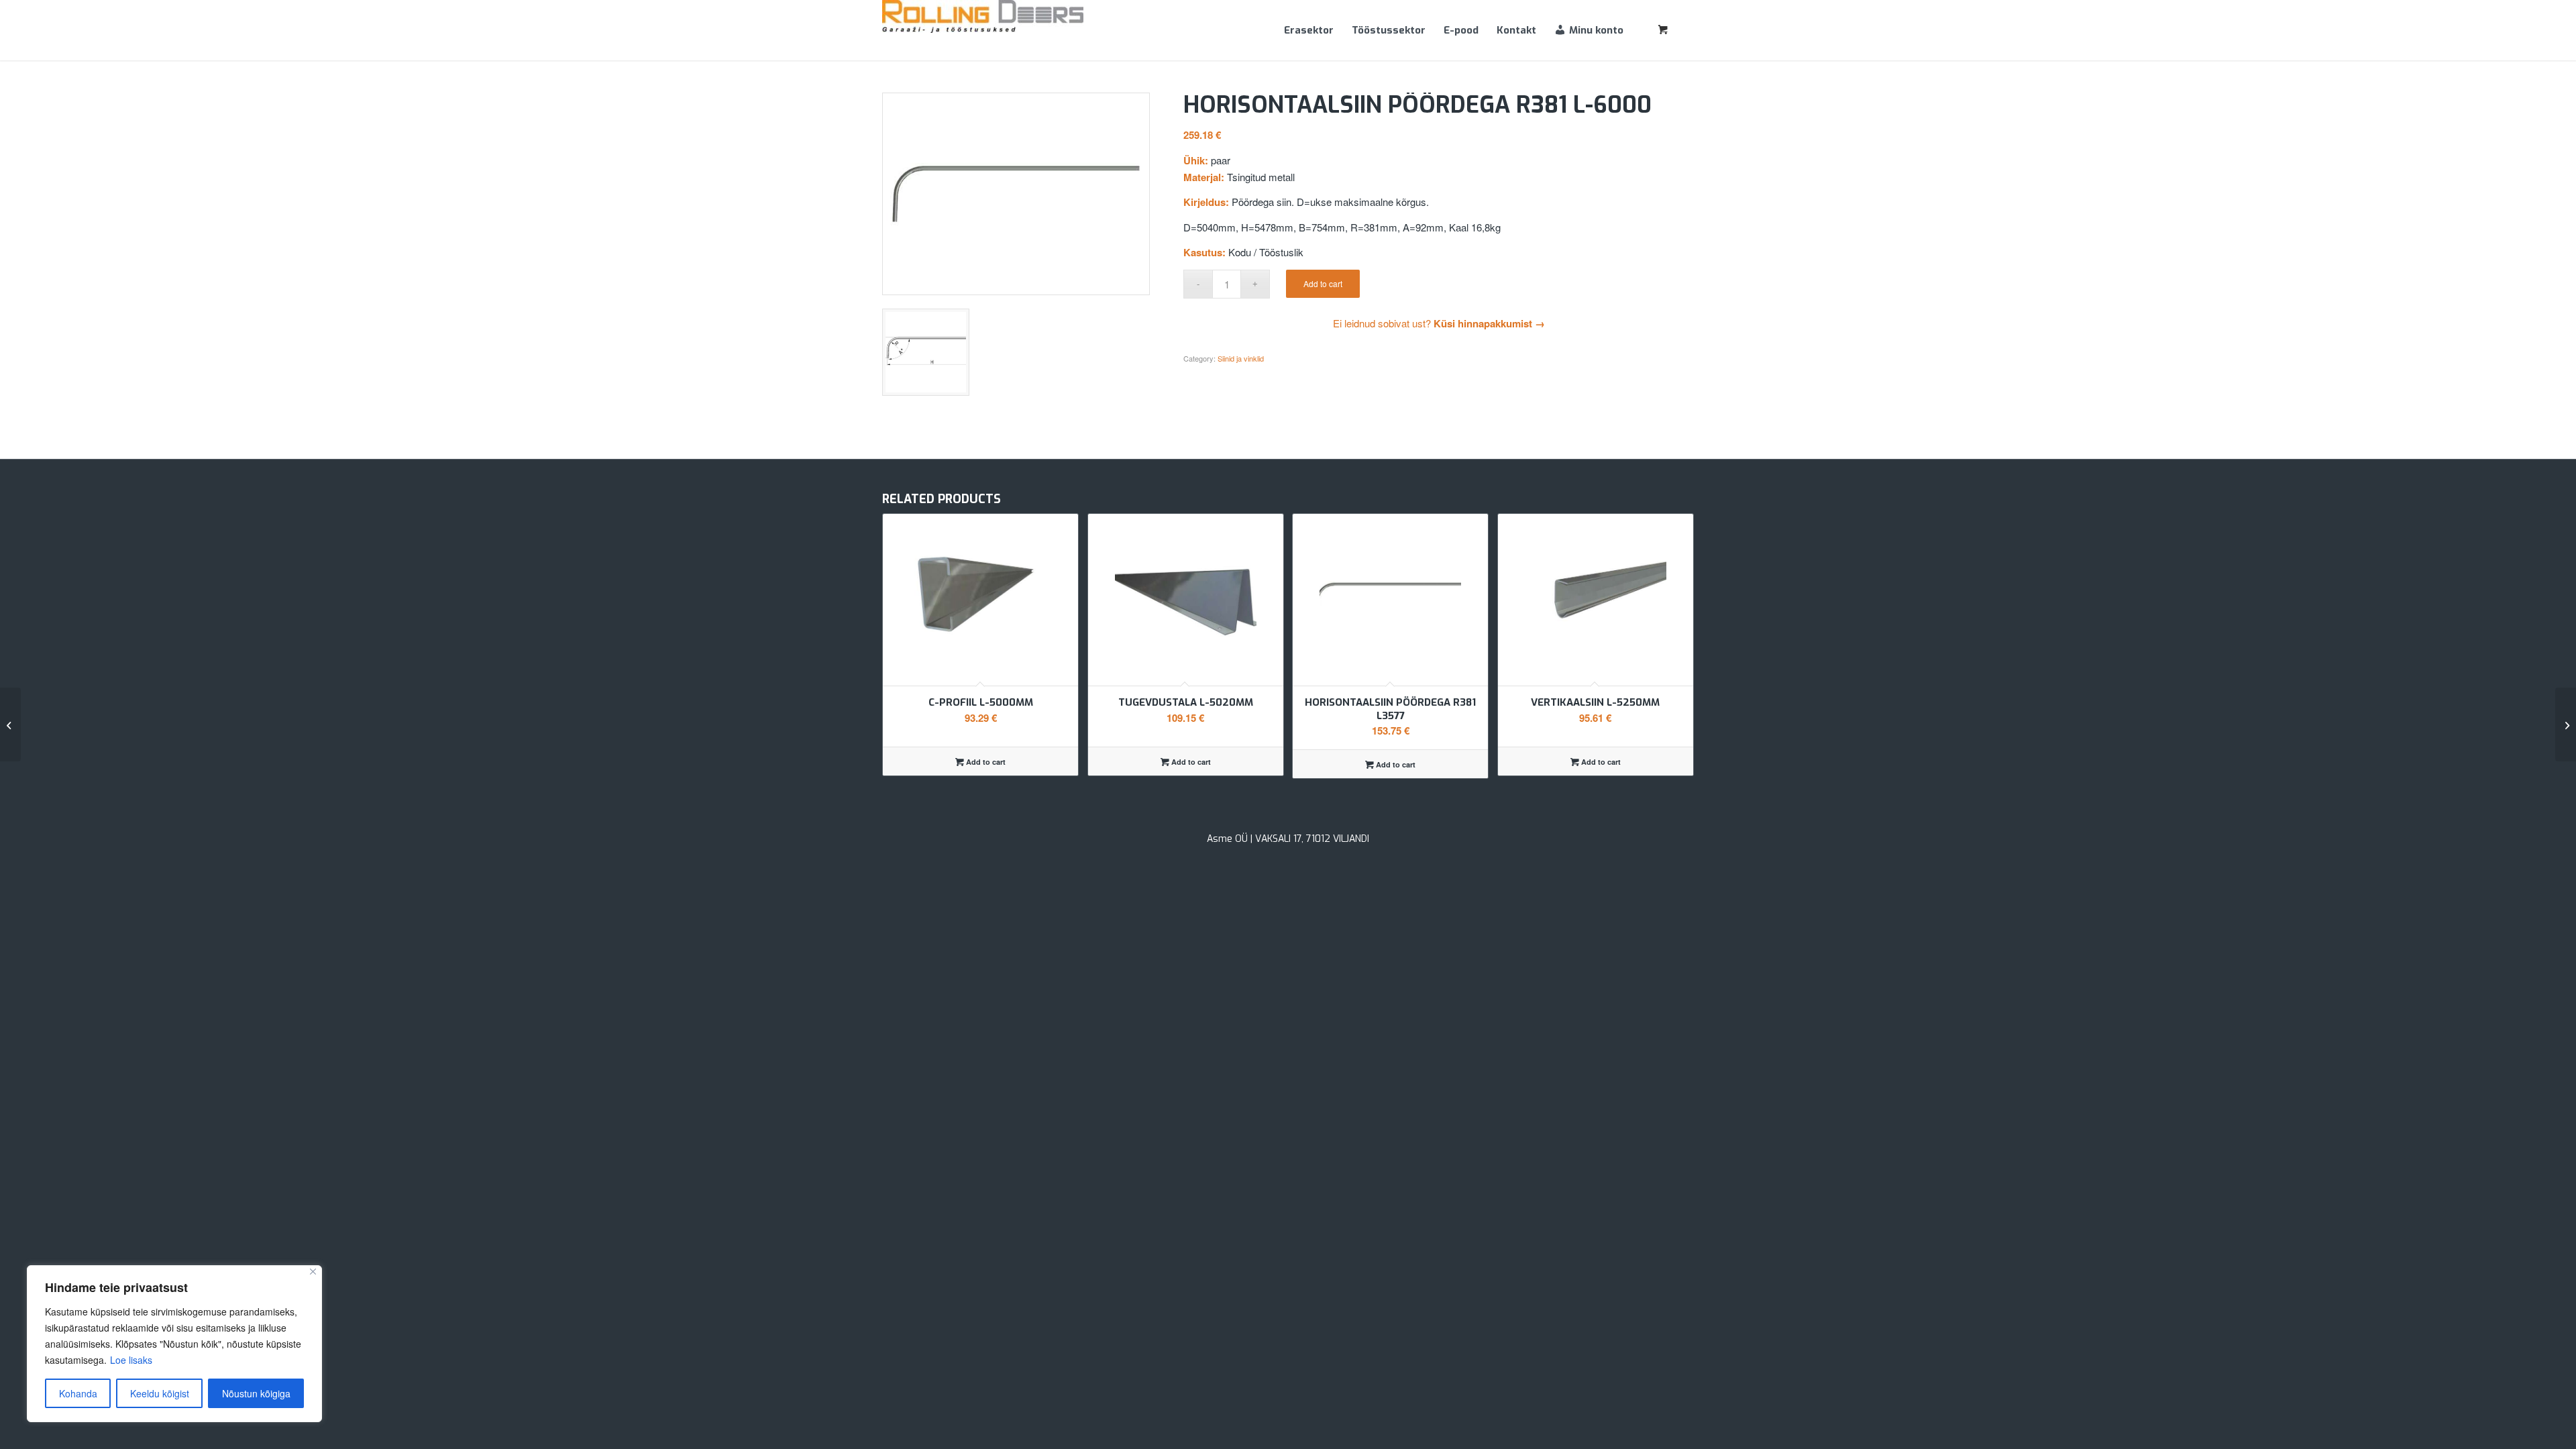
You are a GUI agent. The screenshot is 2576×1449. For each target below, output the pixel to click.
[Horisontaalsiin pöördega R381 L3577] (2566, 724)
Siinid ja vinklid (1241, 358)
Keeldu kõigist (160, 1393)
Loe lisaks (131, 1360)
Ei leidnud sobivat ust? (1439, 323)
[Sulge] (313, 1272)
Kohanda (78, 1393)
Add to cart (1323, 283)
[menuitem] (1309, 30)
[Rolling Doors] (983, 30)
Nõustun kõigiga (256, 1393)
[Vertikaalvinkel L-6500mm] (10, 724)
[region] (174, 1344)
